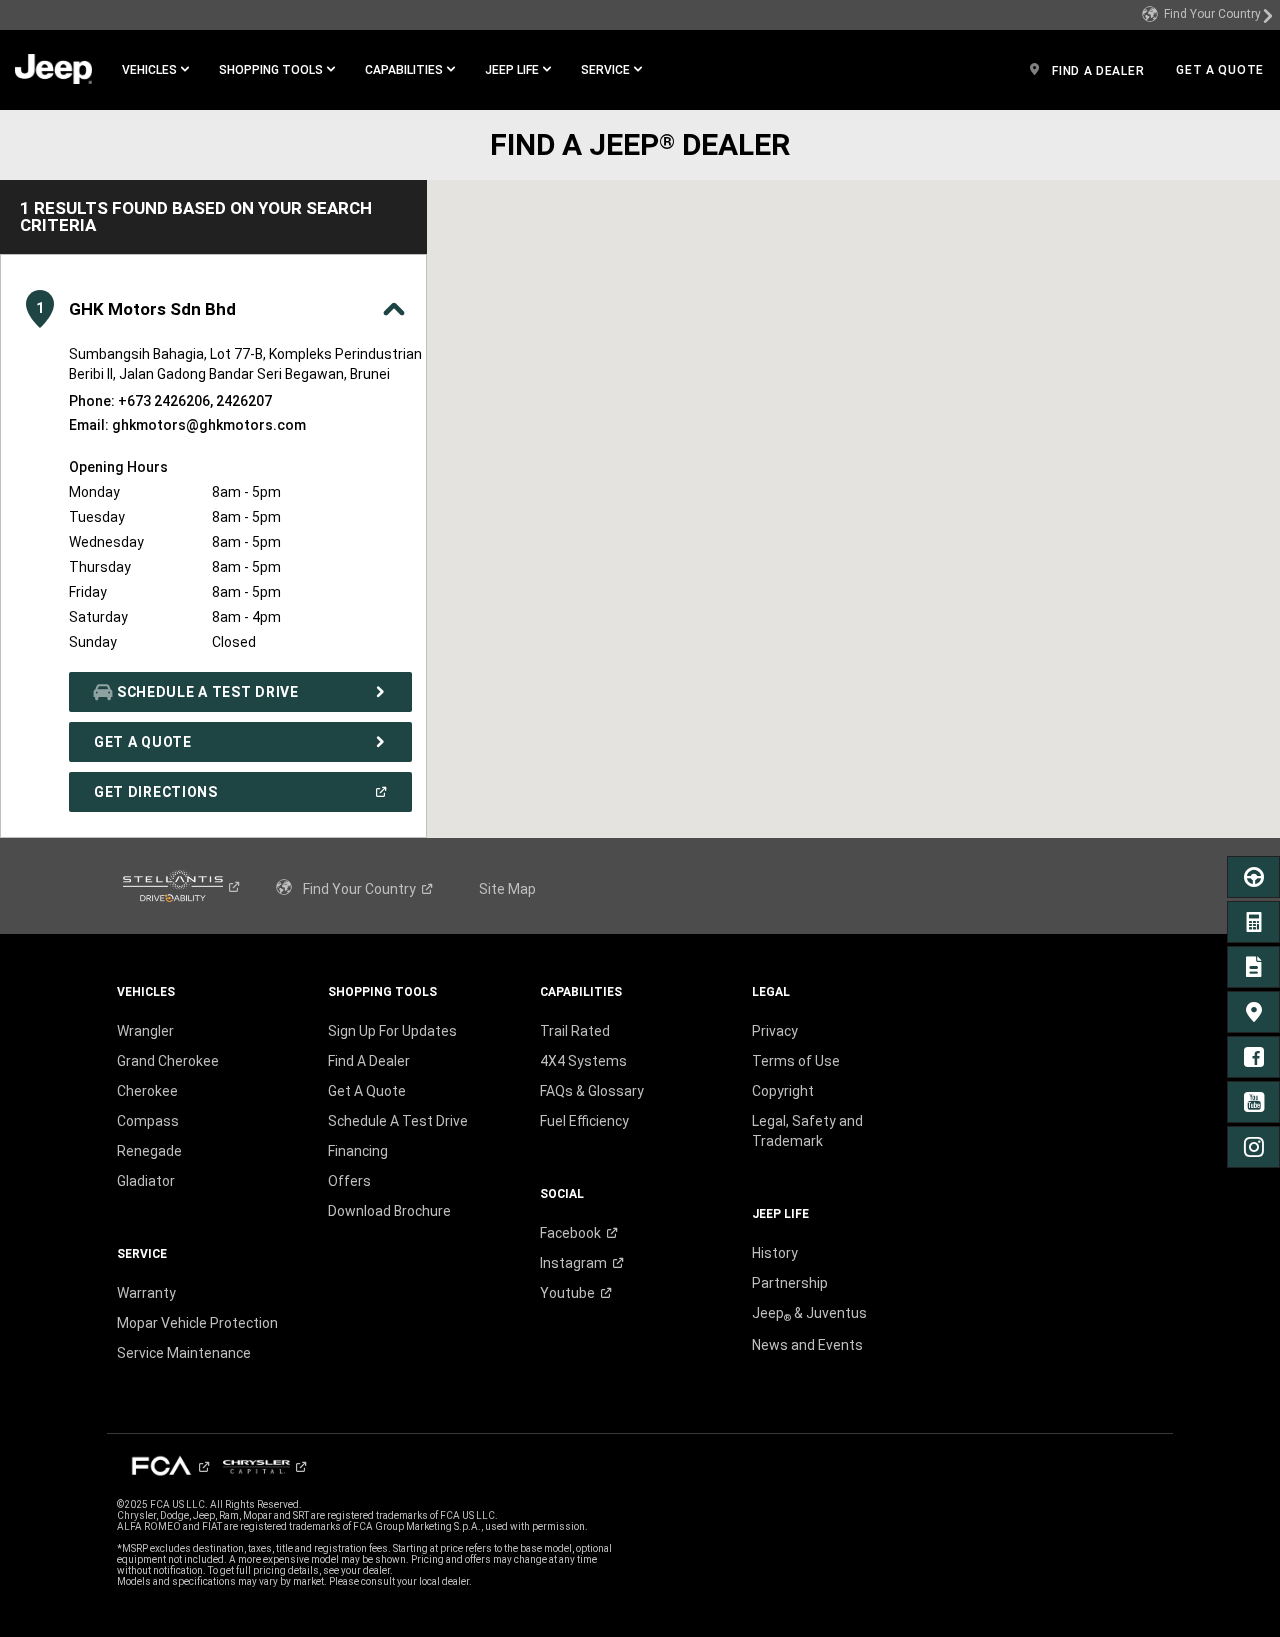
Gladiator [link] (146, 1181)
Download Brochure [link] (389, 1211)
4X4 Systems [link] (583, 1061)
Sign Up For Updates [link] (392, 1031)
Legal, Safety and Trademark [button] (807, 1131)
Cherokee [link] (147, 1091)
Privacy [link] (775, 1031)
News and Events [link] (807, 1345)
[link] (1208, 15)
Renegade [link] (149, 1151)
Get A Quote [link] (367, 1091)
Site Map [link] (507, 889)
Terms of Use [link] (796, 1061)
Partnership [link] (790, 1283)
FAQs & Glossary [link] (592, 1091)
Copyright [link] (783, 1091)
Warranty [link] (146, 1293)
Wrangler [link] (145, 1031)
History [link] (775, 1253)
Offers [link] (349, 1181)
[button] (155, 70)
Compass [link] (148, 1121)
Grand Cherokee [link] (168, 1061)
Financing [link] (358, 1151)
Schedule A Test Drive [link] (398, 1121)
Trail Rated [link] (575, 1031)
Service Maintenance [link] (184, 1353)
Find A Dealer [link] (369, 1061)
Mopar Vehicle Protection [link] (197, 1323)
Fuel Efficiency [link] (584, 1121)
